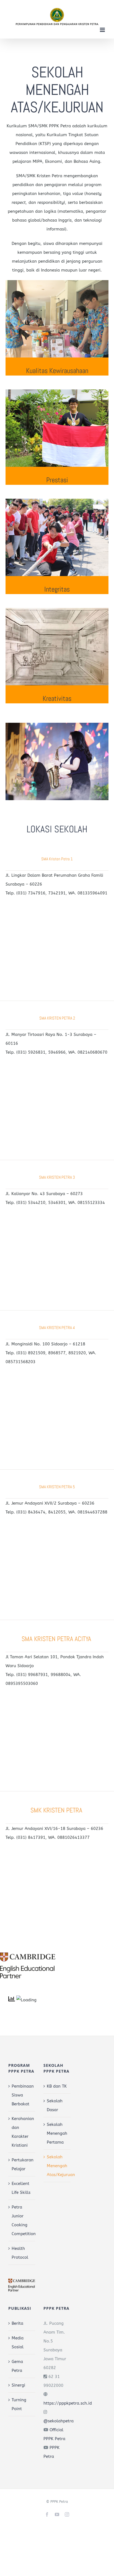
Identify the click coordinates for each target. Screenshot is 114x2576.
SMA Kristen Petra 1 (57, 859)
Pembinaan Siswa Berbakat (22, 2095)
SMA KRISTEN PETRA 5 (57, 1487)
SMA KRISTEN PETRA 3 (57, 1177)
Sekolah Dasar (55, 2105)
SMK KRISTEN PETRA (57, 1810)
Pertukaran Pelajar (22, 2164)
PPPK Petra (59, 2502)
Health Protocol (20, 2253)
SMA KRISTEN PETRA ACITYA (57, 1639)
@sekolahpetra (59, 2421)
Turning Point (19, 2404)
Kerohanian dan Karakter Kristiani (22, 2132)
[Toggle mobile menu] (103, 30)
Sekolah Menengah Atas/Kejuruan (57, 2166)
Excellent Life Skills (21, 2188)
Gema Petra (17, 2366)
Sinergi (18, 2385)
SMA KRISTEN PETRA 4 (57, 1328)
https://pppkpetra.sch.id (68, 2403)
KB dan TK (57, 2086)
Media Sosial (18, 2342)
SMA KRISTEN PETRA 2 (57, 1018)
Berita (17, 2323)
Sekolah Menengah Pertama (57, 2133)
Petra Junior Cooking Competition (22, 2220)
